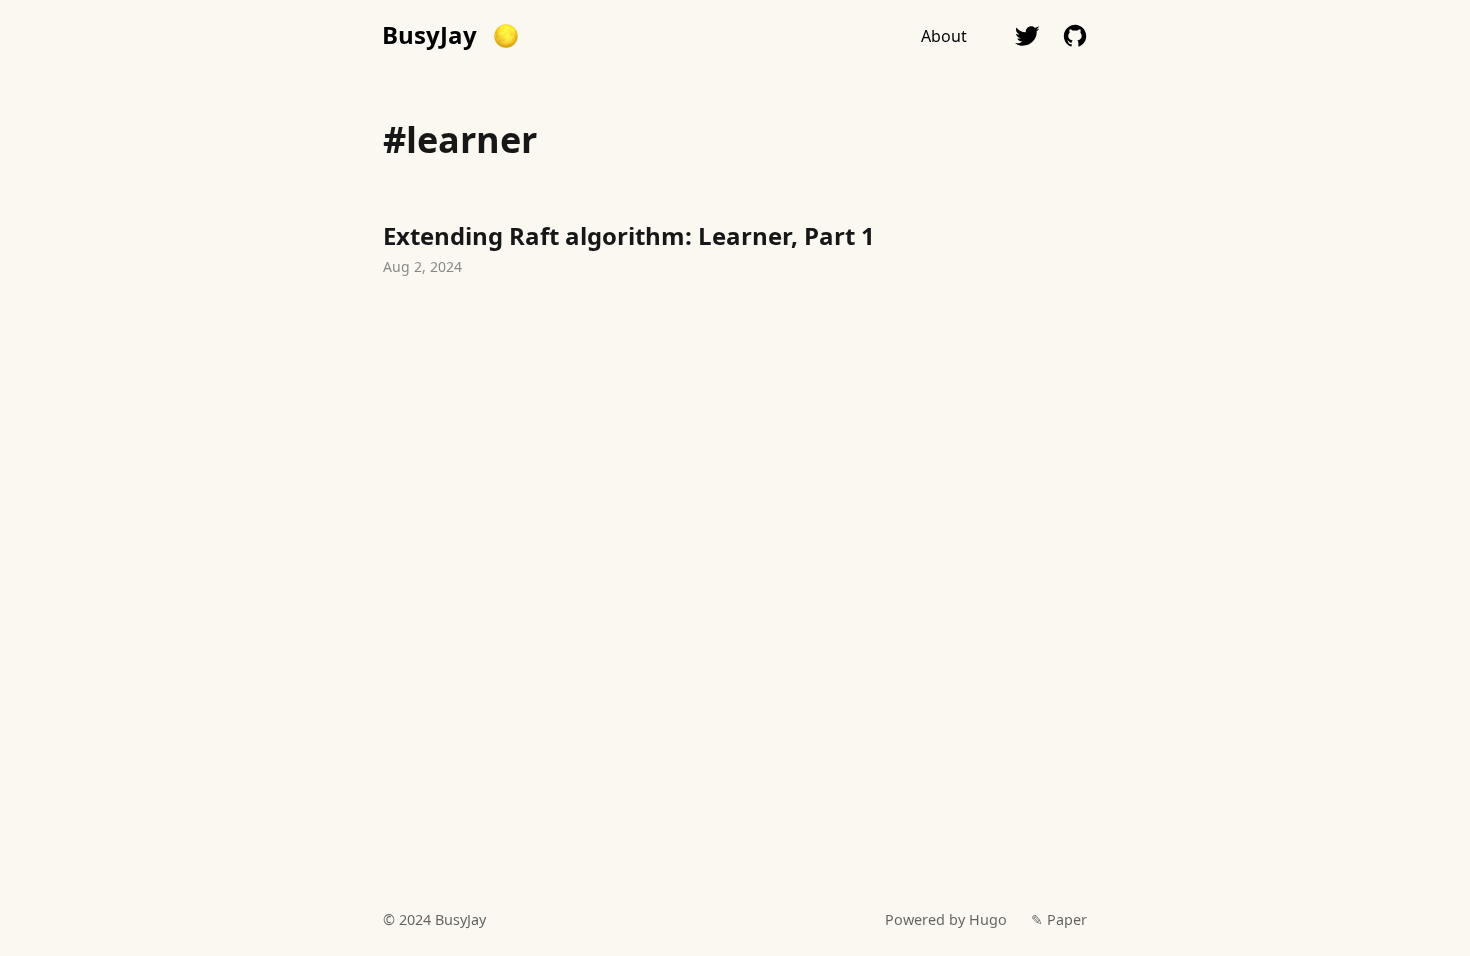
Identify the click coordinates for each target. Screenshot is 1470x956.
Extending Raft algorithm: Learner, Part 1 (735, 252)
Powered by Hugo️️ (946, 919)
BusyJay (429, 35)
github (1075, 36)
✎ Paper (1059, 919)
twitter (1027, 36)
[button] (506, 36)
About (944, 36)
